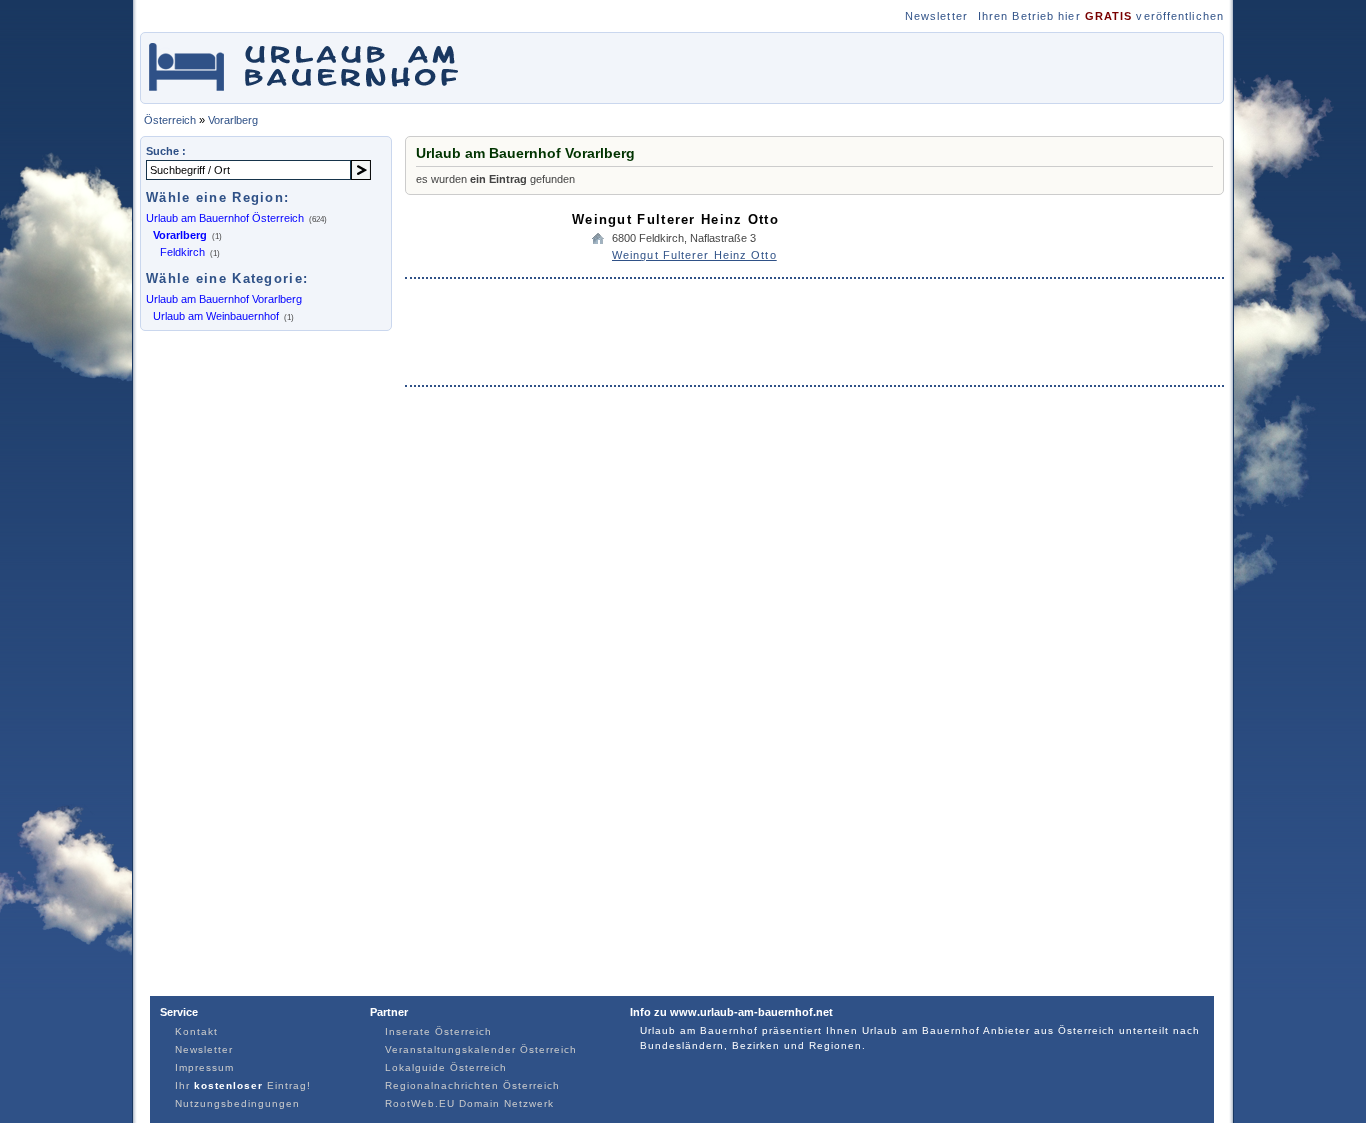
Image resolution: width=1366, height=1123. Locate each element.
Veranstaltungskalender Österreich (481, 1049)
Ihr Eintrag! (243, 1085)
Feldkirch (182, 252)
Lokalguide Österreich (446, 1067)
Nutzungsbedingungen (237, 1103)
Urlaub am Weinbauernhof (216, 316)
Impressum (204, 1067)
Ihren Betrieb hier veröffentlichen (1101, 16)
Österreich (170, 120)
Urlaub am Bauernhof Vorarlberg (224, 299)
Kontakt (196, 1031)
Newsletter (936, 16)
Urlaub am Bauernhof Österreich (225, 218)
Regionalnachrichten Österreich (472, 1085)
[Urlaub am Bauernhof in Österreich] (316, 93)
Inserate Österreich (438, 1031)
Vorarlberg (233, 120)
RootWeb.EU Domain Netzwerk (469, 1103)
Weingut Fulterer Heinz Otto (675, 219)
